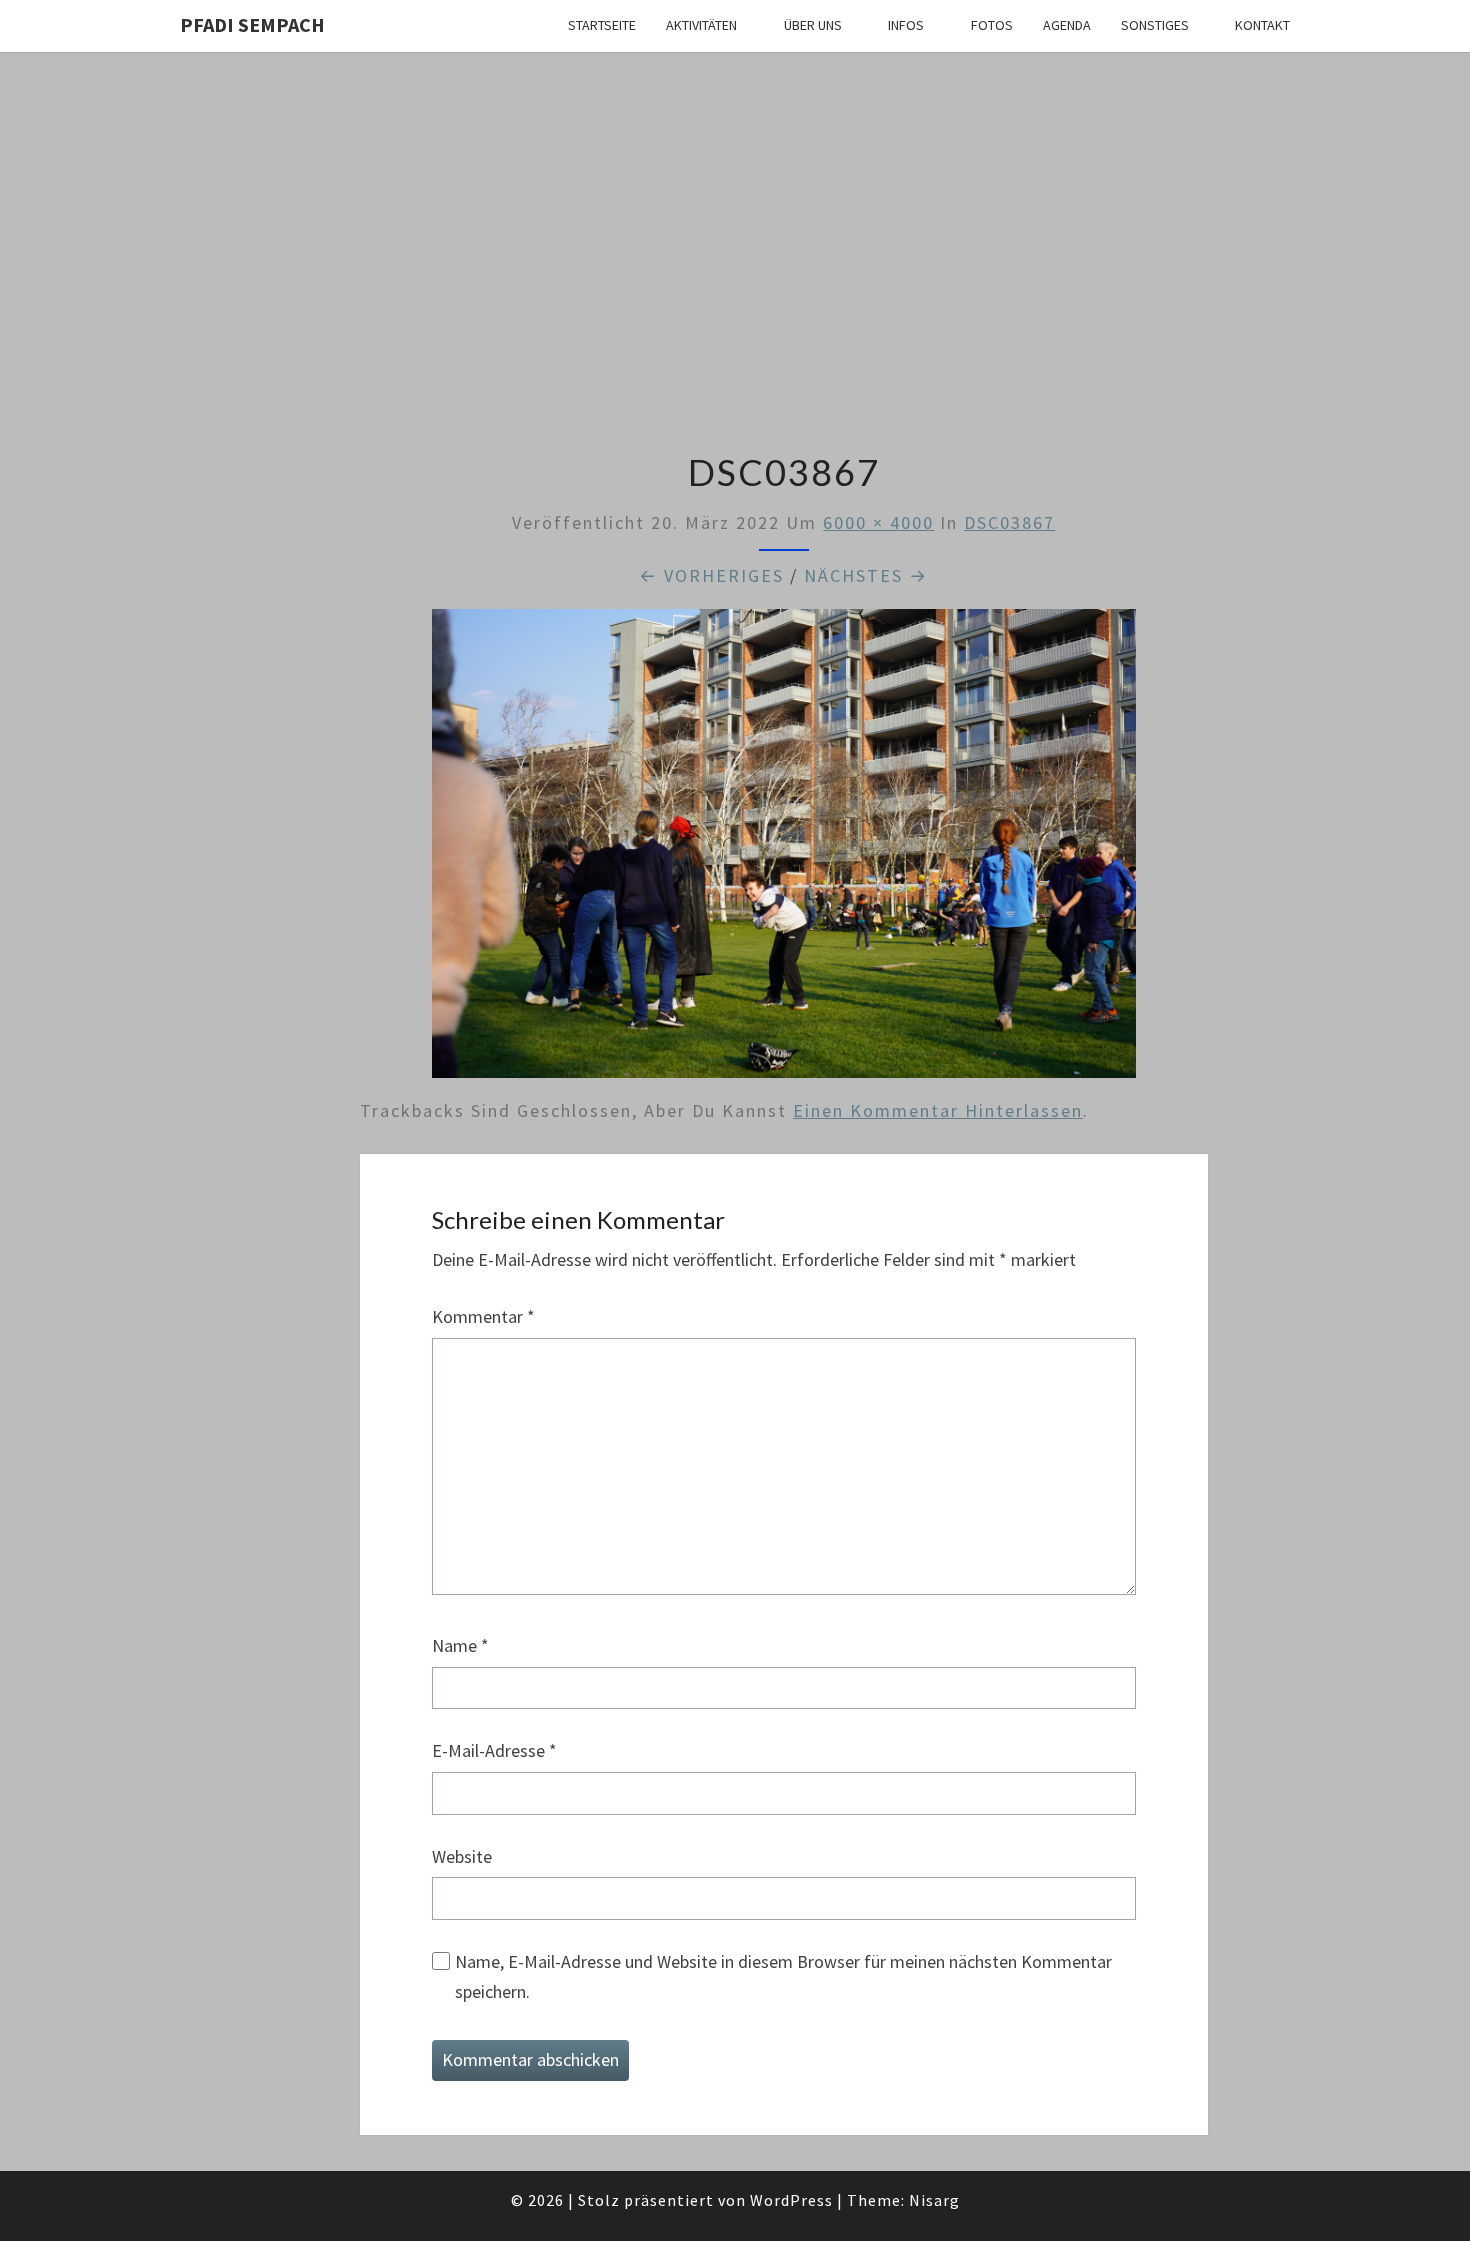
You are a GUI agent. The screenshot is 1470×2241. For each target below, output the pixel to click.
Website (462, 1856)
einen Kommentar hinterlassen (938, 1110)
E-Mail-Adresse (494, 1750)
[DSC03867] (784, 850)
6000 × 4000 (878, 522)
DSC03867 (1009, 522)
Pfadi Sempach (252, 24)
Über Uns (813, 25)
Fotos (992, 25)
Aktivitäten (701, 25)
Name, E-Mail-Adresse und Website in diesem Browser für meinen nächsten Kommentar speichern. (783, 1977)
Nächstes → (866, 575)
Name (460, 1645)
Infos (906, 25)
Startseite (602, 25)
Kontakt (1262, 25)
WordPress (791, 2200)
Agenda (1067, 25)
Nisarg (934, 2200)
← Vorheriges (711, 575)
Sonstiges (1155, 25)
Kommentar (483, 1316)
